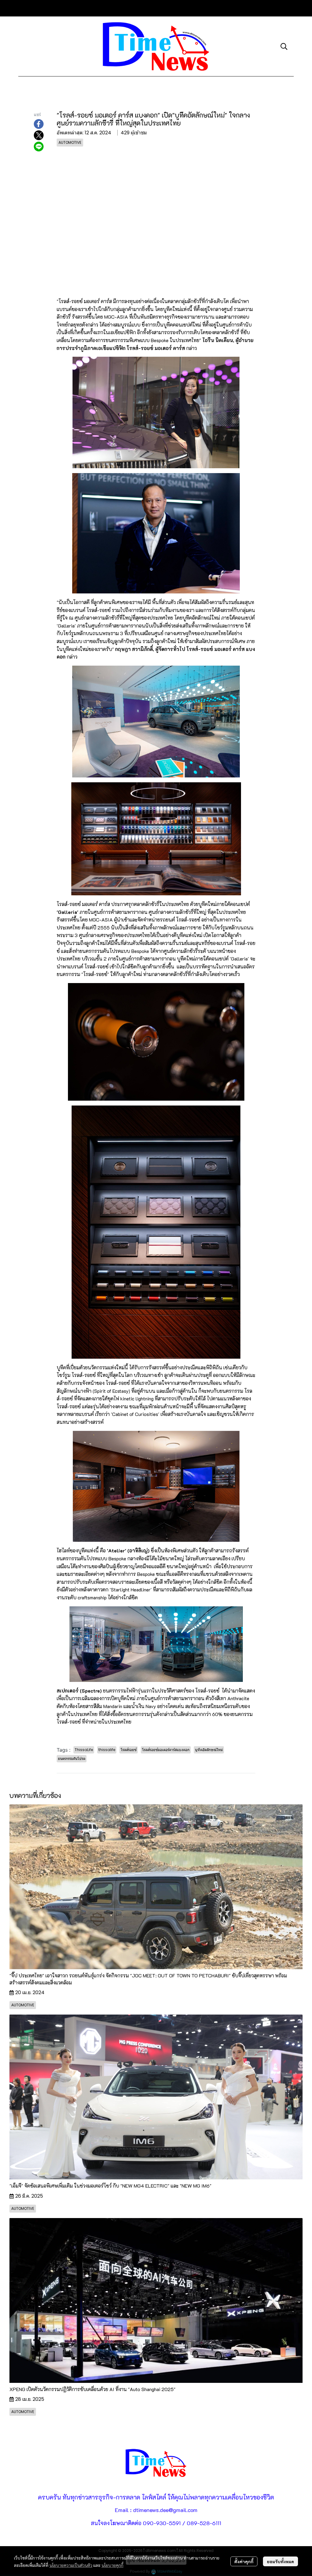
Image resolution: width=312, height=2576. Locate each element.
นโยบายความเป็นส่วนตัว (71, 2565)
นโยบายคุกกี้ (112, 2565)
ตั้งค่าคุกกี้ (244, 2561)
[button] (284, 46)
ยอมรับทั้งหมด (280, 2561)
